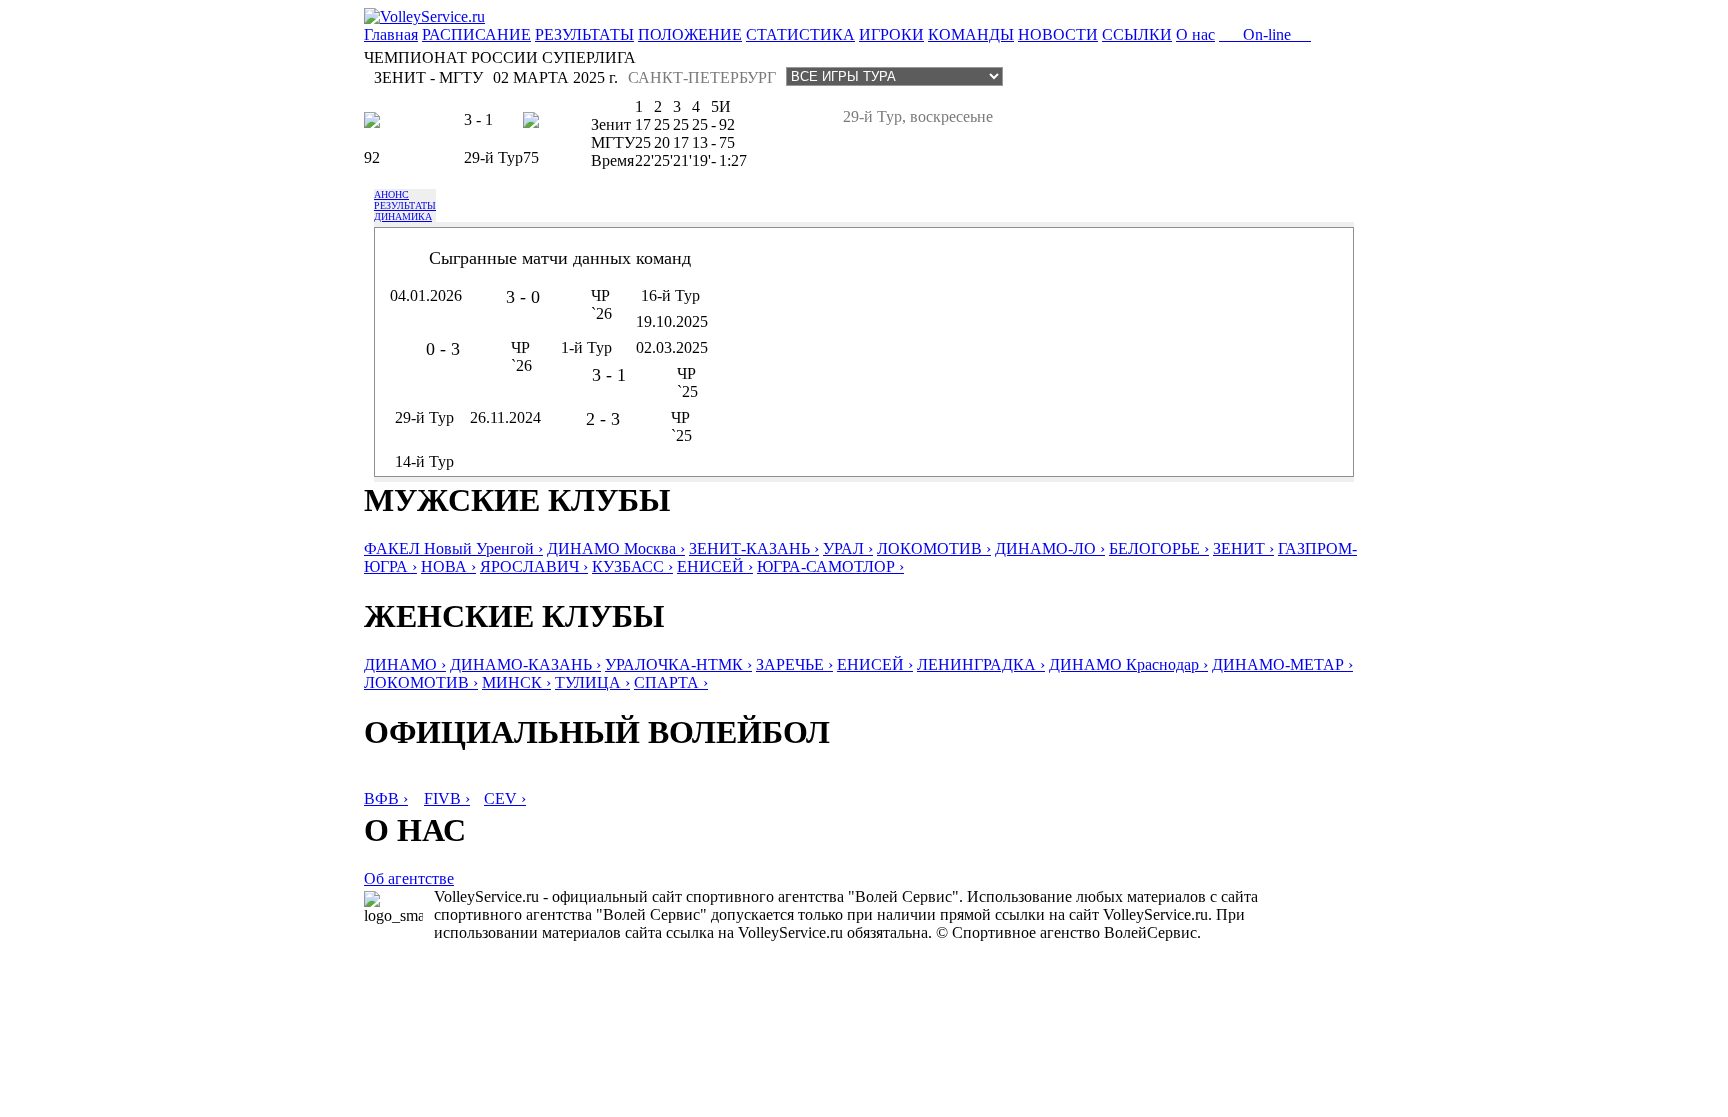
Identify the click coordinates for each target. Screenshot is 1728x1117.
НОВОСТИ (1058, 34)
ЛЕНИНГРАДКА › (981, 664)
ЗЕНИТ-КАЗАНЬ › (754, 548)
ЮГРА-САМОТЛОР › (830, 566)
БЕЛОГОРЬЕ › (1159, 548)
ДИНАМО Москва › (616, 548)
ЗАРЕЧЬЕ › (794, 664)
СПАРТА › (671, 682)
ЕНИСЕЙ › (715, 566)
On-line (1265, 34)
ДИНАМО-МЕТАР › (1282, 664)
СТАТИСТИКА (800, 34)
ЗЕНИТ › (1243, 548)
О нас (1195, 34)
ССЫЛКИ (1137, 34)
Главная (391, 34)
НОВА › (448, 566)
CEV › (505, 798)
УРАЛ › (848, 548)
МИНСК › (516, 682)
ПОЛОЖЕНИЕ (690, 34)
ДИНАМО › (405, 664)
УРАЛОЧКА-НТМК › (678, 664)
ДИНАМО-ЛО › (1050, 548)
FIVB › (447, 798)
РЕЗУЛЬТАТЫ (584, 34)
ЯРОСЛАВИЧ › (534, 566)
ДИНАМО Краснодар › (1128, 664)
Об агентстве (409, 878)
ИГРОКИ (891, 34)
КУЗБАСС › (632, 566)
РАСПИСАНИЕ (476, 34)
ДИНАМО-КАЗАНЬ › (525, 664)
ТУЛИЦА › (592, 682)
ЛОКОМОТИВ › (934, 548)
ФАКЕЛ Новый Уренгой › (453, 548)
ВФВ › (386, 798)
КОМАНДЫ (971, 34)
